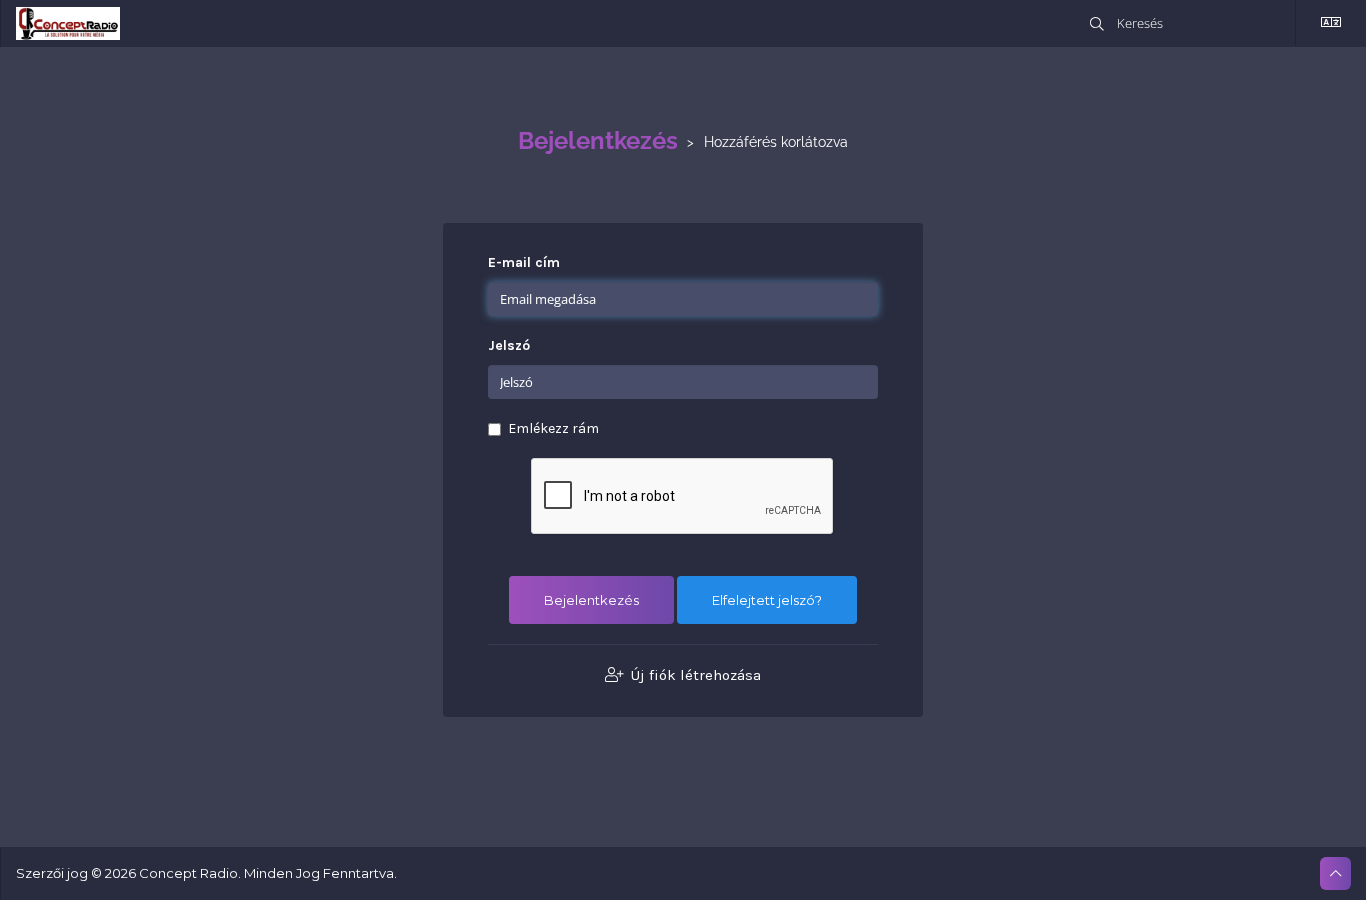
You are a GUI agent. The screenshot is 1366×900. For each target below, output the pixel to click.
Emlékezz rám (553, 428)
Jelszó (509, 345)
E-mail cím (524, 262)
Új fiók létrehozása (694, 675)
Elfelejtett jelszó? (767, 600)
